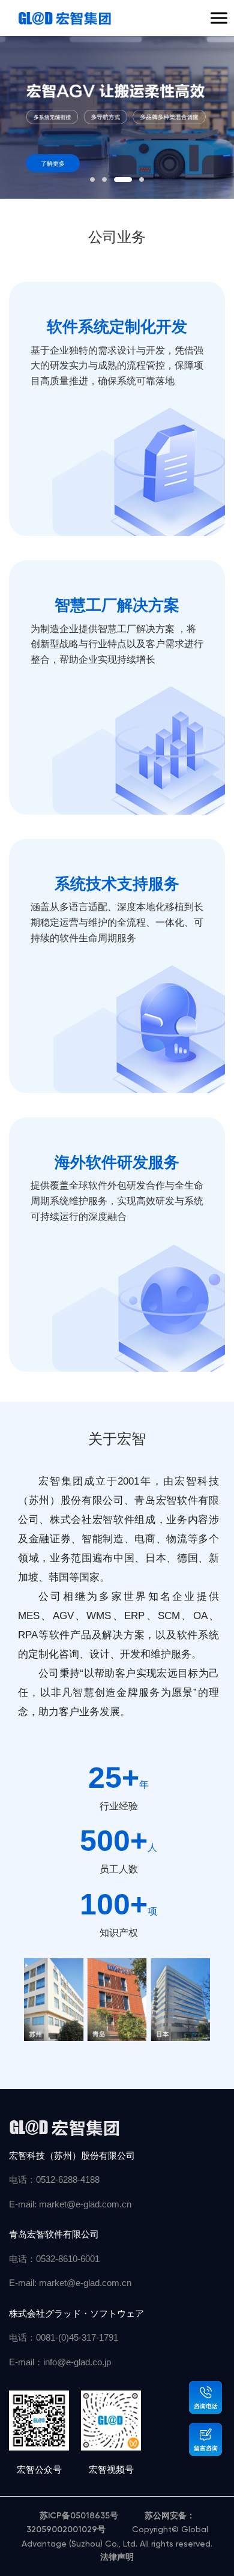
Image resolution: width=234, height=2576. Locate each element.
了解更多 (53, 164)
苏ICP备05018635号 (80, 2516)
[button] (92, 179)
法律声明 (117, 2557)
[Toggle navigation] (219, 18)
